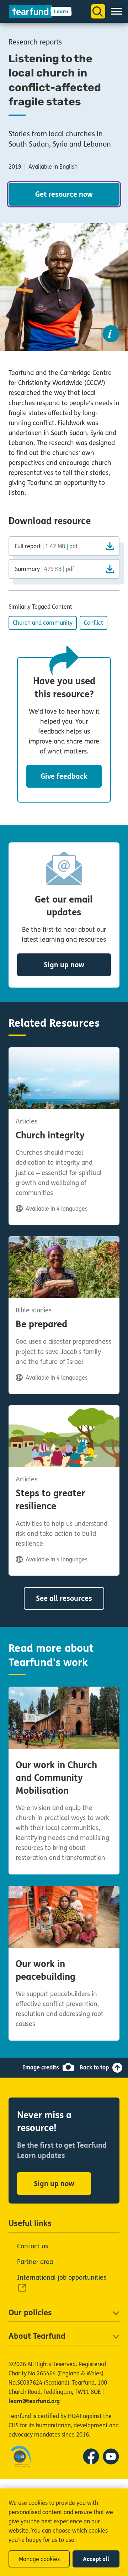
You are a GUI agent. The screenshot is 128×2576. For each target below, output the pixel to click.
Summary (44, 569)
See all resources (64, 1599)
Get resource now (64, 194)
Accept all (96, 2559)
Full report (46, 546)
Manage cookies (39, 2559)
